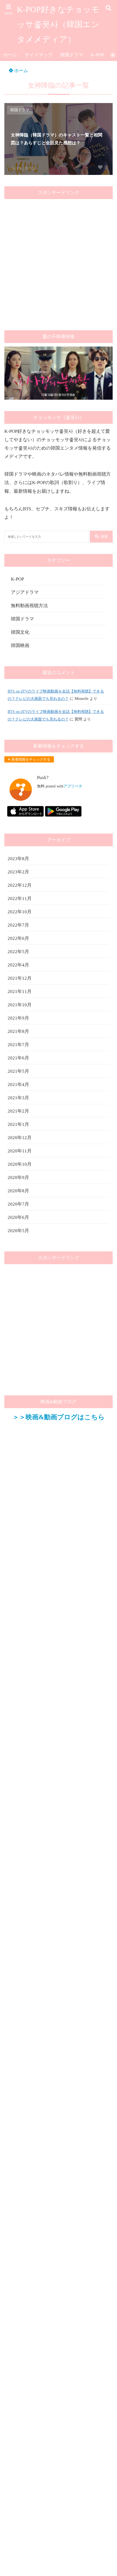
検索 (104, 536)
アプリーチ (73, 786)
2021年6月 (18, 1058)
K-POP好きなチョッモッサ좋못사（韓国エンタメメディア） (58, 24)
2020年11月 (20, 1151)
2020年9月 (18, 1178)
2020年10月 (20, 1164)
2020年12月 (20, 1138)
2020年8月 (18, 1191)
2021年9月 (18, 1018)
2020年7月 (18, 1204)
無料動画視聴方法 (29, 606)
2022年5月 (18, 952)
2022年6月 (18, 938)
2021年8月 (18, 1031)
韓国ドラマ (72, 55)
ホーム (10, 55)
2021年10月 (20, 1005)
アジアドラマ (25, 592)
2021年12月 (20, 978)
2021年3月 (18, 1098)
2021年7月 (18, 1045)
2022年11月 (20, 898)
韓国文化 (20, 632)
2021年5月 (18, 1071)
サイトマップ (39, 55)
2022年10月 (20, 912)
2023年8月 (18, 859)
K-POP (97, 55)
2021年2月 (18, 1111)
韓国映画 (20, 645)
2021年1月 (18, 1124)
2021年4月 (18, 1084)
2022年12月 (20, 885)
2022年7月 (18, 925)
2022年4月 (18, 965)
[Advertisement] (59, 261)
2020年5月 (18, 1231)
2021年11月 (20, 991)
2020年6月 (18, 1217)
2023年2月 (18, 872)
